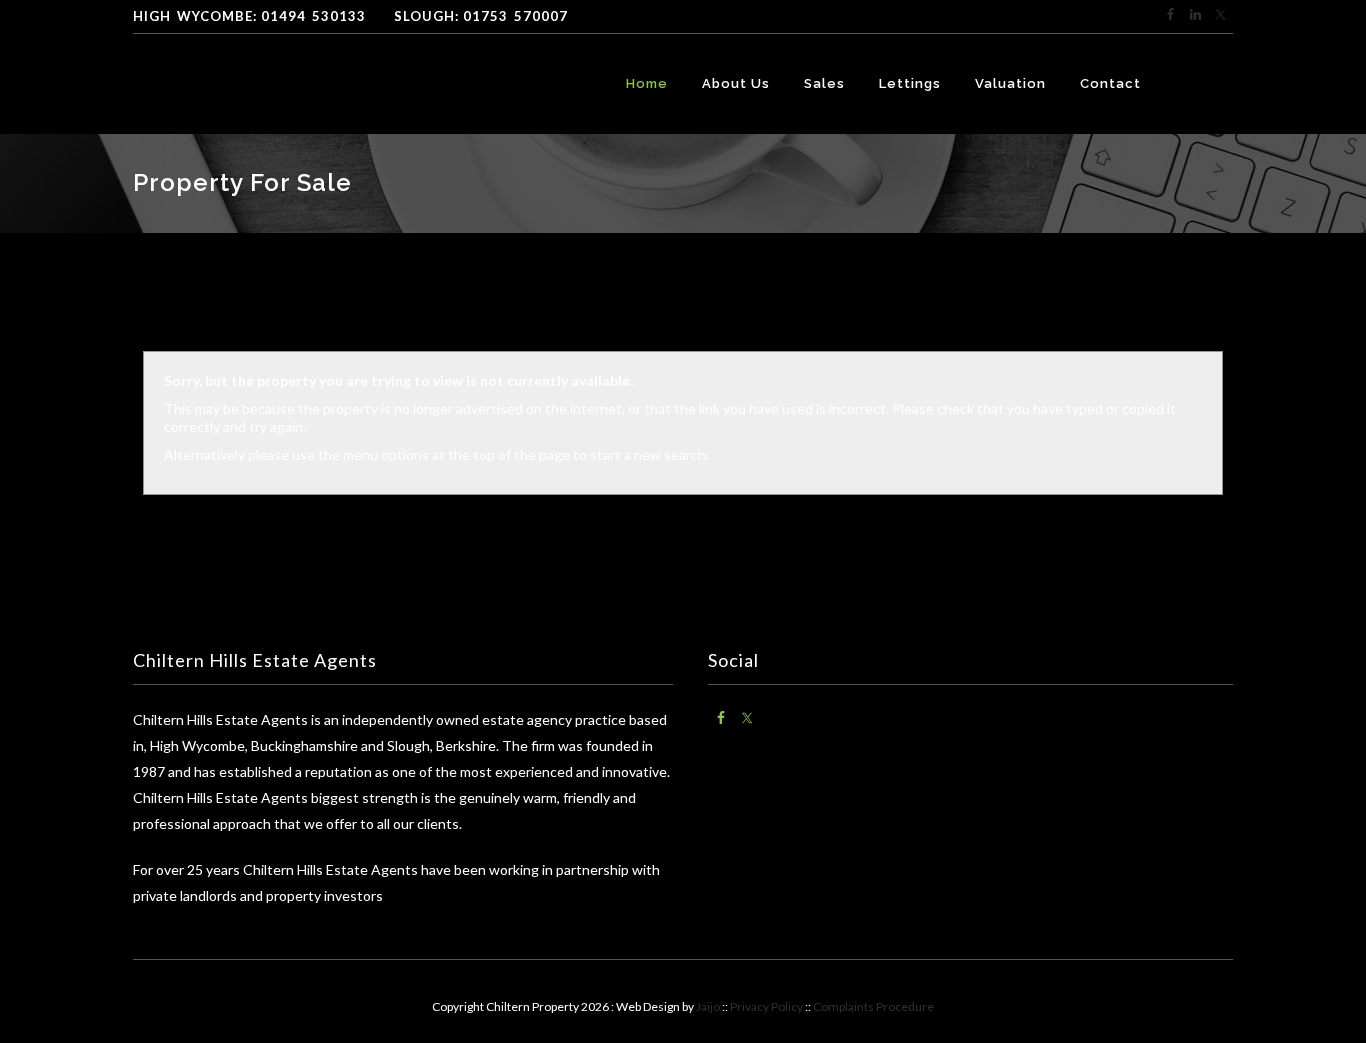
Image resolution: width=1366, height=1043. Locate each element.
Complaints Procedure (873, 1006)
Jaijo (708, 1006)
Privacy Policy (766, 1006)
